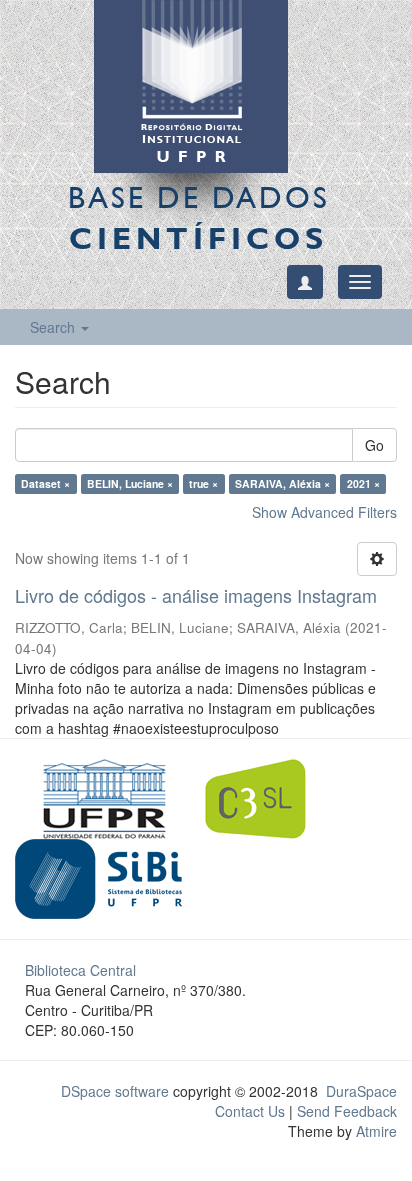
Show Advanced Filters (324, 512)
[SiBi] (98, 876)
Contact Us (250, 1111)
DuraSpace (361, 1091)
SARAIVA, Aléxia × (282, 483)
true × (203, 483)
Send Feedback (347, 1111)
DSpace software (115, 1091)
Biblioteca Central (80, 970)
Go (374, 445)
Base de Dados (199, 217)
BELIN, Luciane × (130, 483)
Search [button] (54, 327)
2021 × (363, 483)
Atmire (374, 1131)
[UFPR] (98, 796)
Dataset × (45, 483)
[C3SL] (265, 796)
